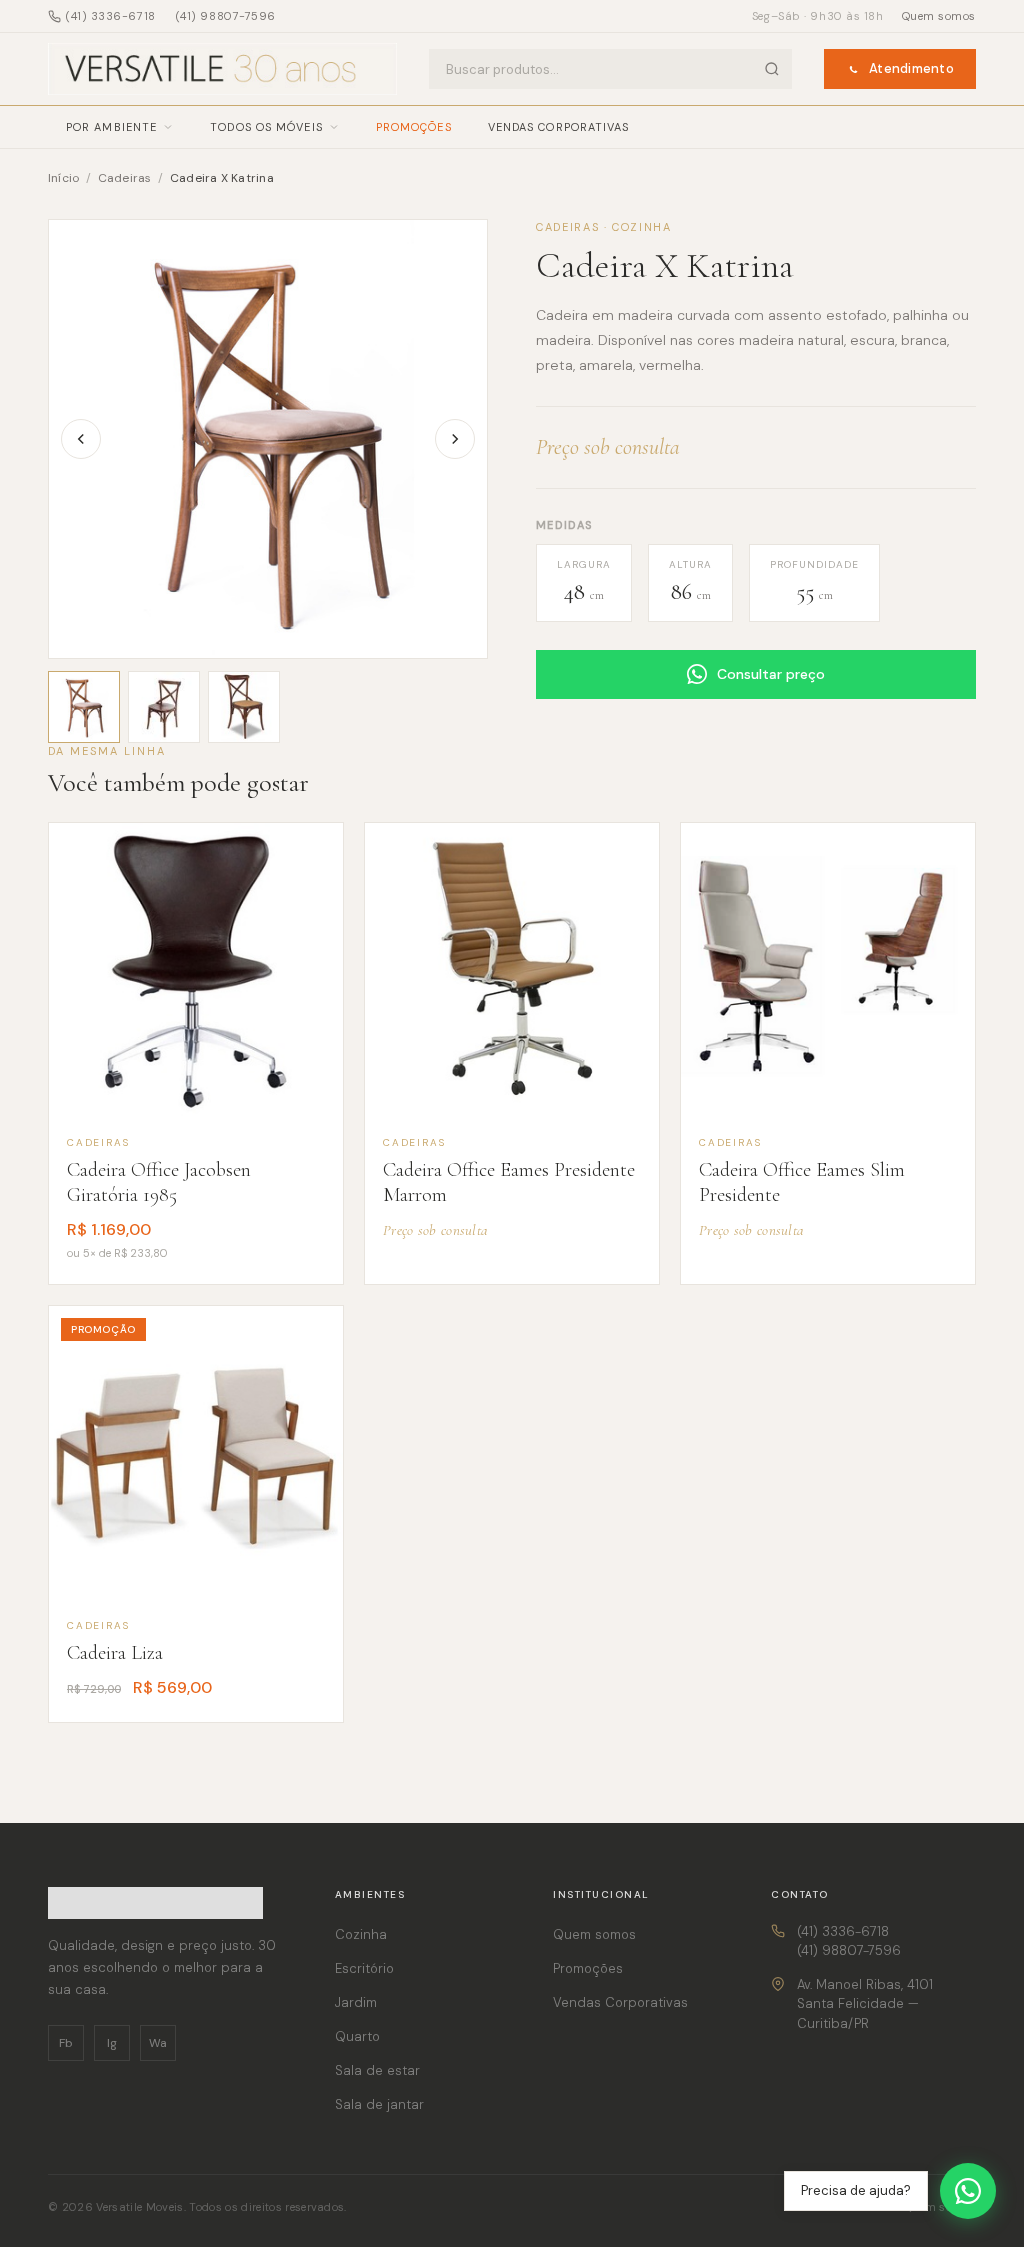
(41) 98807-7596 (226, 16)
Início (63, 178)
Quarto (357, 2036)
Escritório (364, 1968)
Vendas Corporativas (559, 127)
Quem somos (939, 16)
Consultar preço (771, 674)
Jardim (356, 2002)
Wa (158, 2043)
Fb (66, 2043)
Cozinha (361, 1934)
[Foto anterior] (81, 439)
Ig (112, 2043)
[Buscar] (772, 69)
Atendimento (911, 68)
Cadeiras (126, 178)
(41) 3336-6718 (111, 16)
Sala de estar (377, 2070)
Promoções (414, 127)
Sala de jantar (379, 2104)
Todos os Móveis (266, 127)
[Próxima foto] (455, 439)
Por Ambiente (111, 127)
